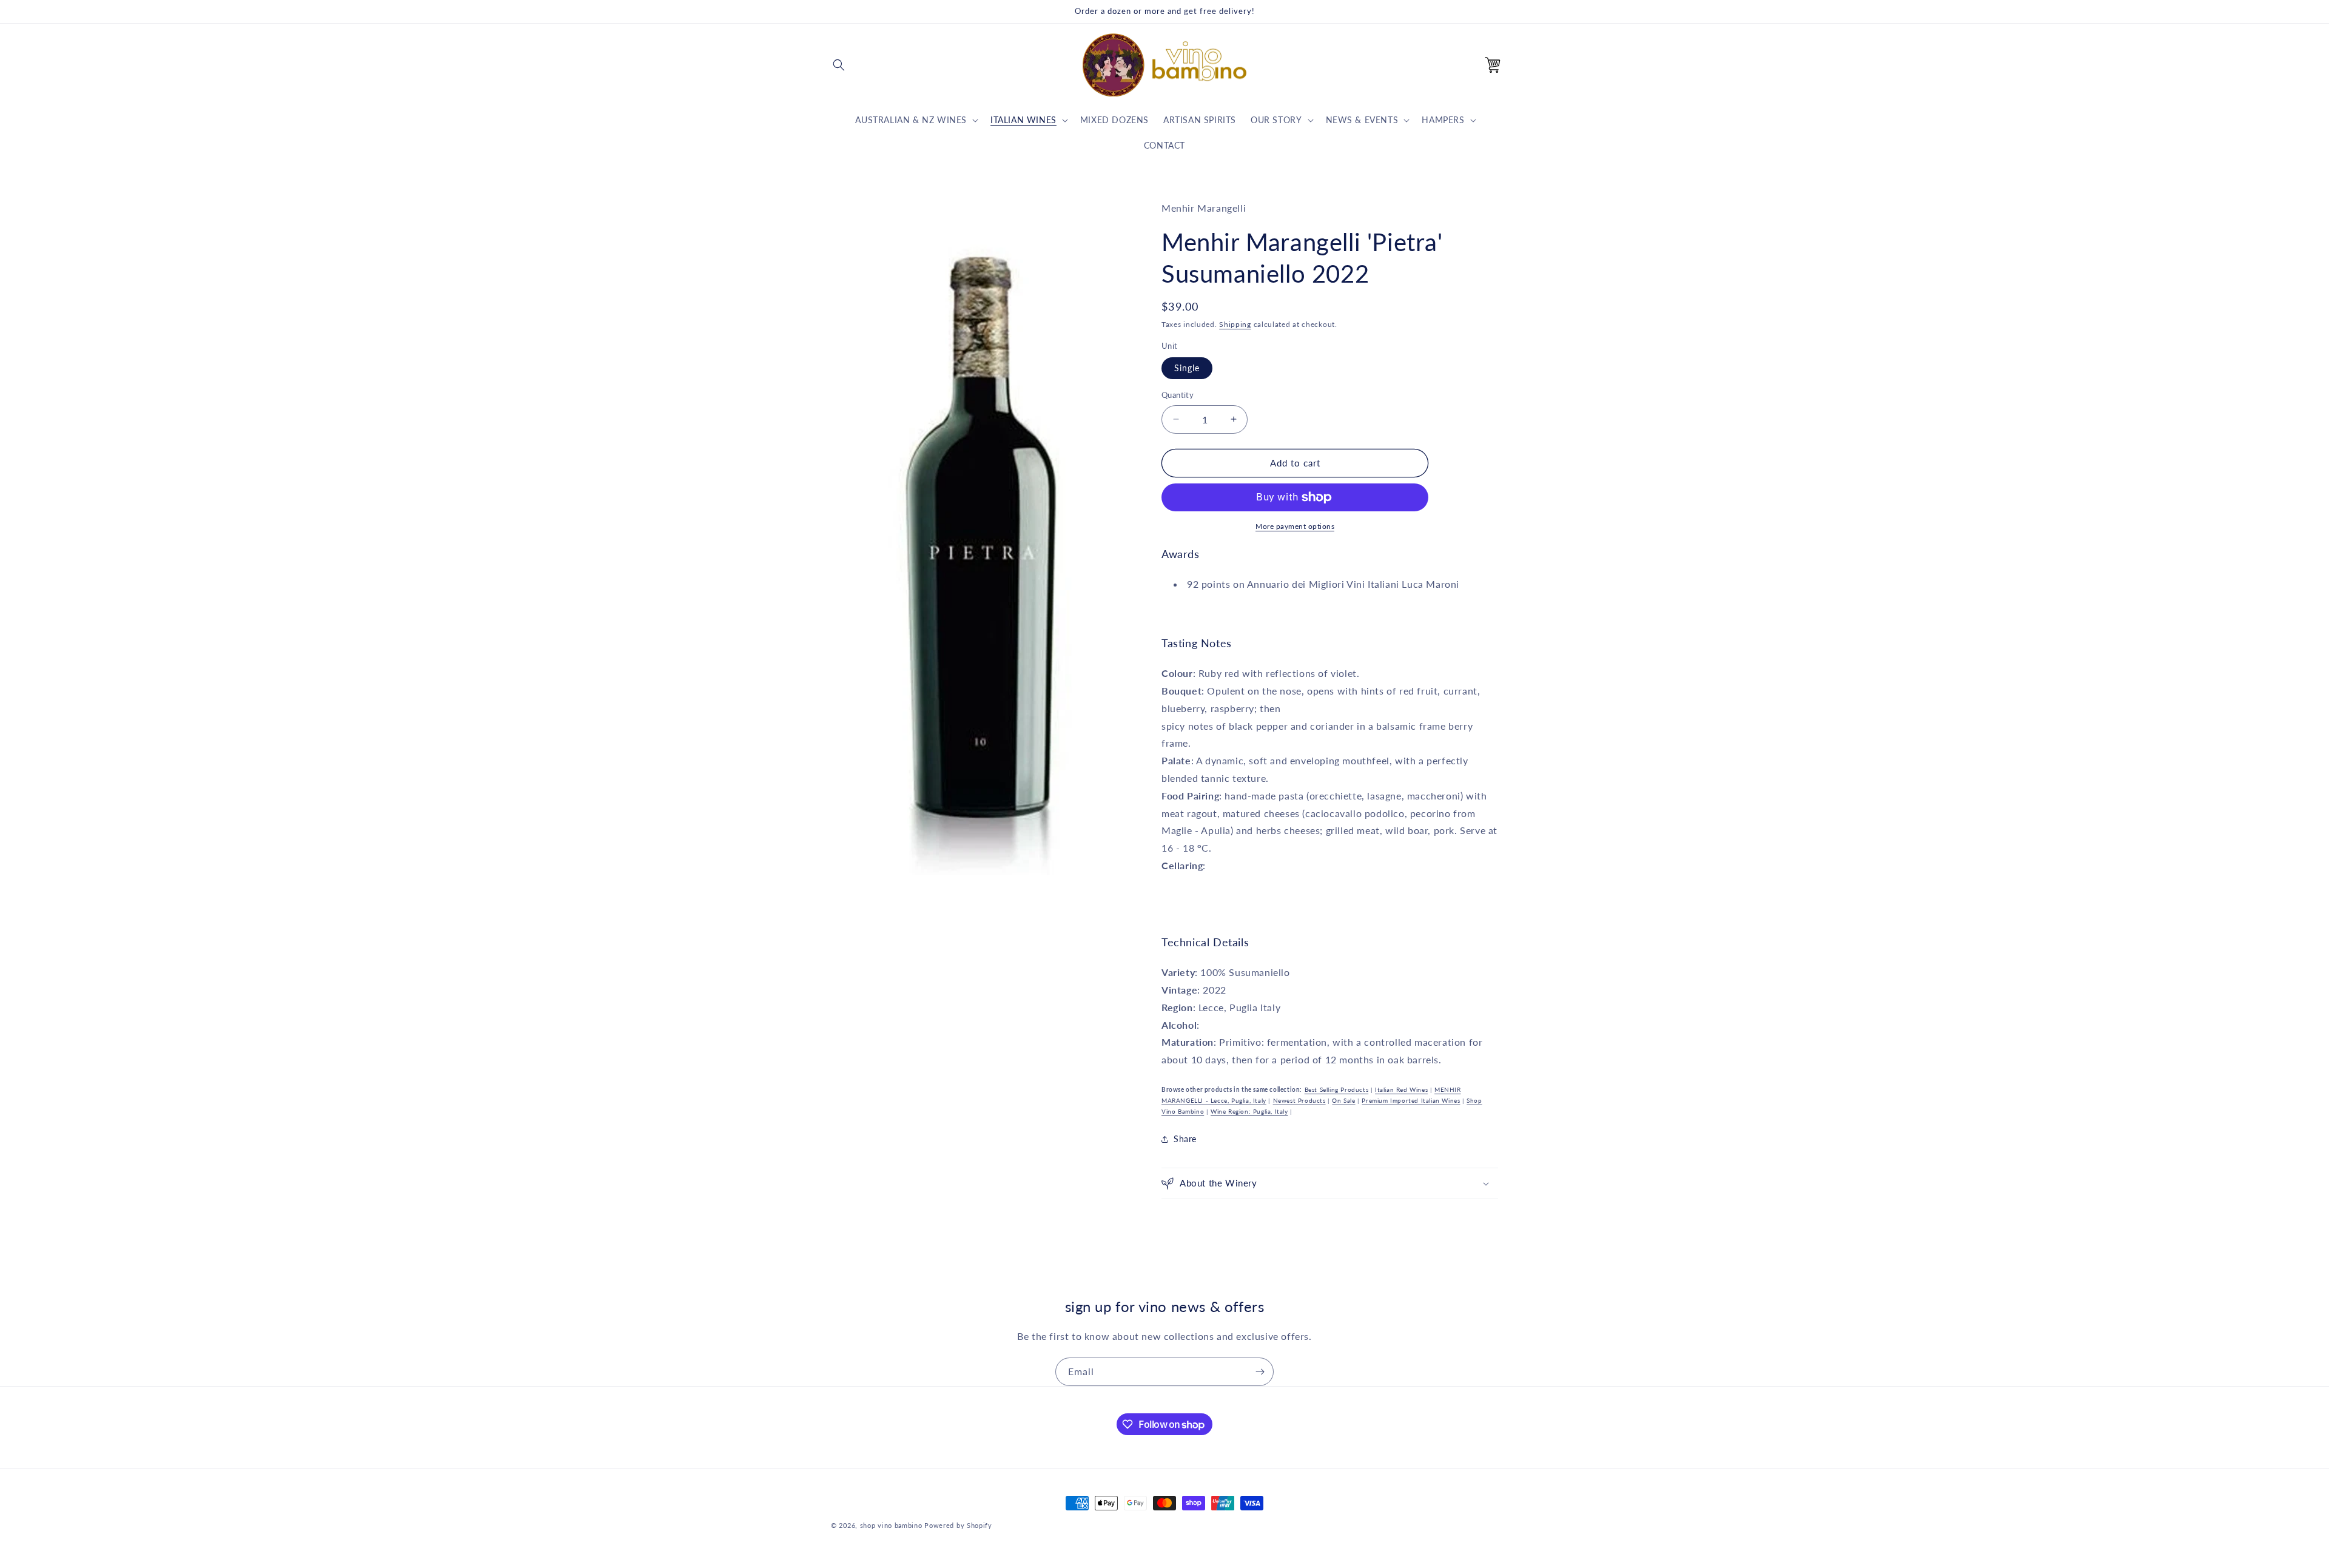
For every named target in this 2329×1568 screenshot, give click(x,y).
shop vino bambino (891, 1525)
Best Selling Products (1337, 1089)
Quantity (1178, 395)
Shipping (1235, 324)
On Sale (1343, 1100)
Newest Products (1299, 1100)
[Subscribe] (1260, 1372)
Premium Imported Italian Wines (1411, 1100)
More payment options (1295, 526)
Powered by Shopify (958, 1525)
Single (1187, 368)
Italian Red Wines (1401, 1089)
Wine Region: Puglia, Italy (1249, 1111)
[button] (839, 65)
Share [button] (1185, 1139)
